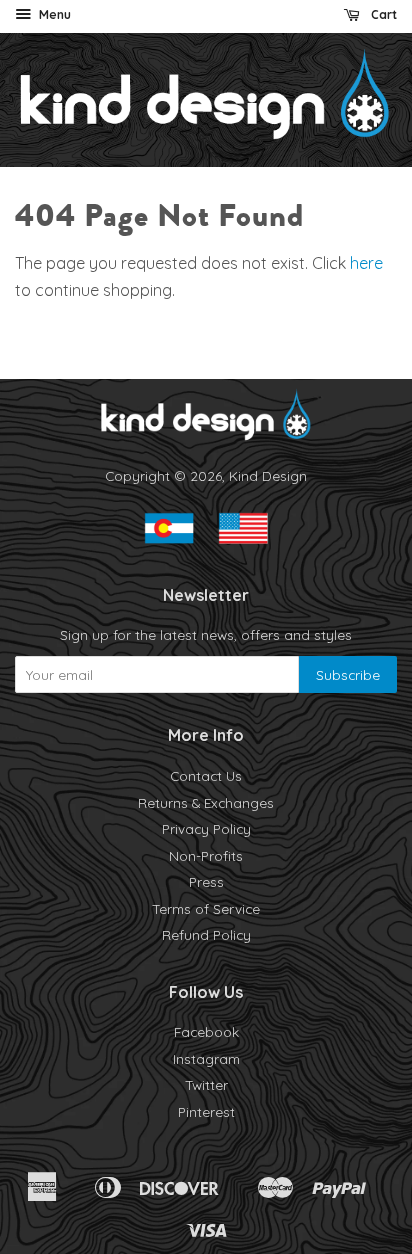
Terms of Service (206, 908)
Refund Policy (206, 934)
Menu (53, 14)
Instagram (206, 1058)
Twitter (206, 1084)
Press (206, 881)
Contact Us (206, 775)
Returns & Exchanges (206, 802)
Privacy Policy (206, 828)
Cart (382, 14)
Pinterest (206, 1111)
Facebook (206, 1031)
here (366, 263)
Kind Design (268, 475)
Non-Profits (206, 855)
